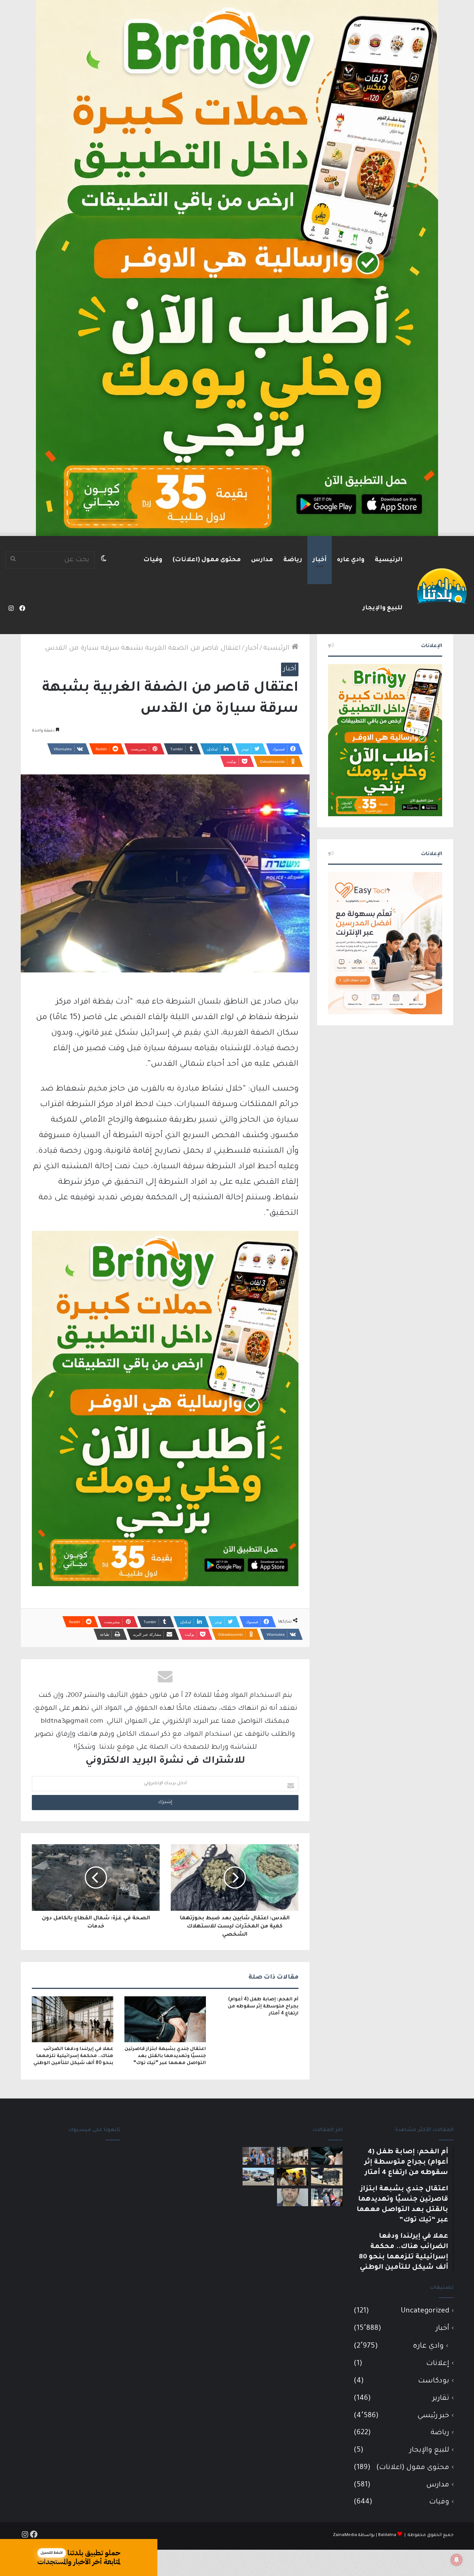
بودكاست (434, 2381)
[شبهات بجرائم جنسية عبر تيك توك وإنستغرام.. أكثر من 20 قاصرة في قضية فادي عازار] (293, 2197)
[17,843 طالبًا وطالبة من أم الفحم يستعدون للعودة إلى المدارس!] (258, 2156)
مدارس (262, 560)
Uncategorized (425, 2311)
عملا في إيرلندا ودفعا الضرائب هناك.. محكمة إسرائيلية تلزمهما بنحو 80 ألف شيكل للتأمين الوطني (73, 2056)
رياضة (293, 560)
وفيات (153, 560)
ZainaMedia (345, 2535)
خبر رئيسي (433, 2416)
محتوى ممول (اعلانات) (207, 560)
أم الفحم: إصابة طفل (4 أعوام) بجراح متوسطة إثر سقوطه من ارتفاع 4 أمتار (263, 2007)
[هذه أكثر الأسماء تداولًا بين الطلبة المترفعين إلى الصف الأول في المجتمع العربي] (327, 2197)
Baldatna (387, 2535)
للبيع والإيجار (383, 608)
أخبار (320, 560)
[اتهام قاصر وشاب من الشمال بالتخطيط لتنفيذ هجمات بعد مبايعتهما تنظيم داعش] (327, 2177)
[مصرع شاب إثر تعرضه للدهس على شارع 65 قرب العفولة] (258, 2177)
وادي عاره (351, 560)
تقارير (441, 2399)
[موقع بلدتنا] (442, 585)
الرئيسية (389, 560)
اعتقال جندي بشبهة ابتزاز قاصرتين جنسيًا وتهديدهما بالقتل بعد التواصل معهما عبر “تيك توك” (165, 2056)
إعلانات (438, 2364)
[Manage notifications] (457, 2560)
